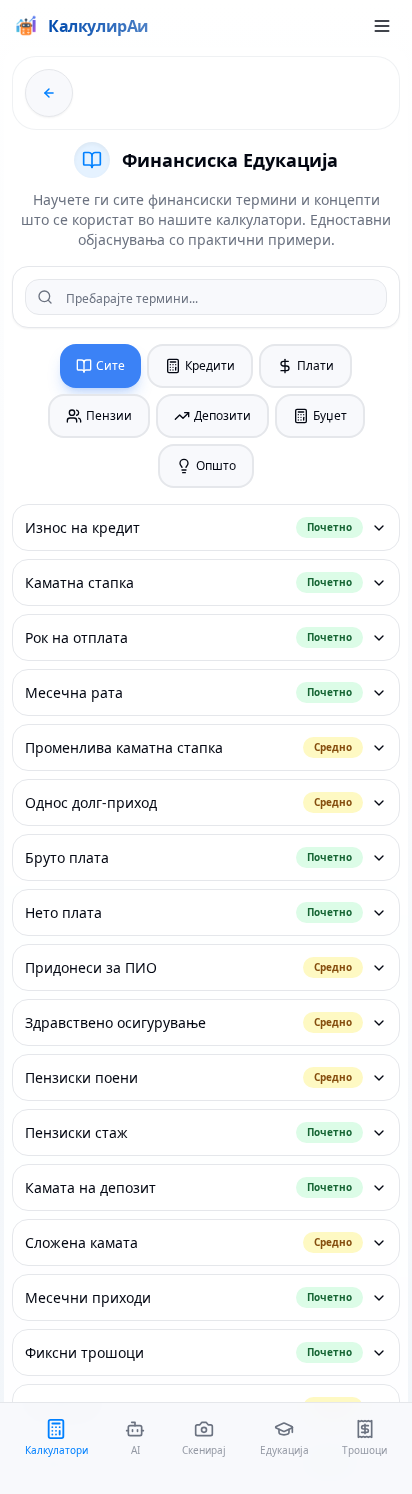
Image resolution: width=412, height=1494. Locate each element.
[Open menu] (382, 26)
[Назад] (49, 93)
